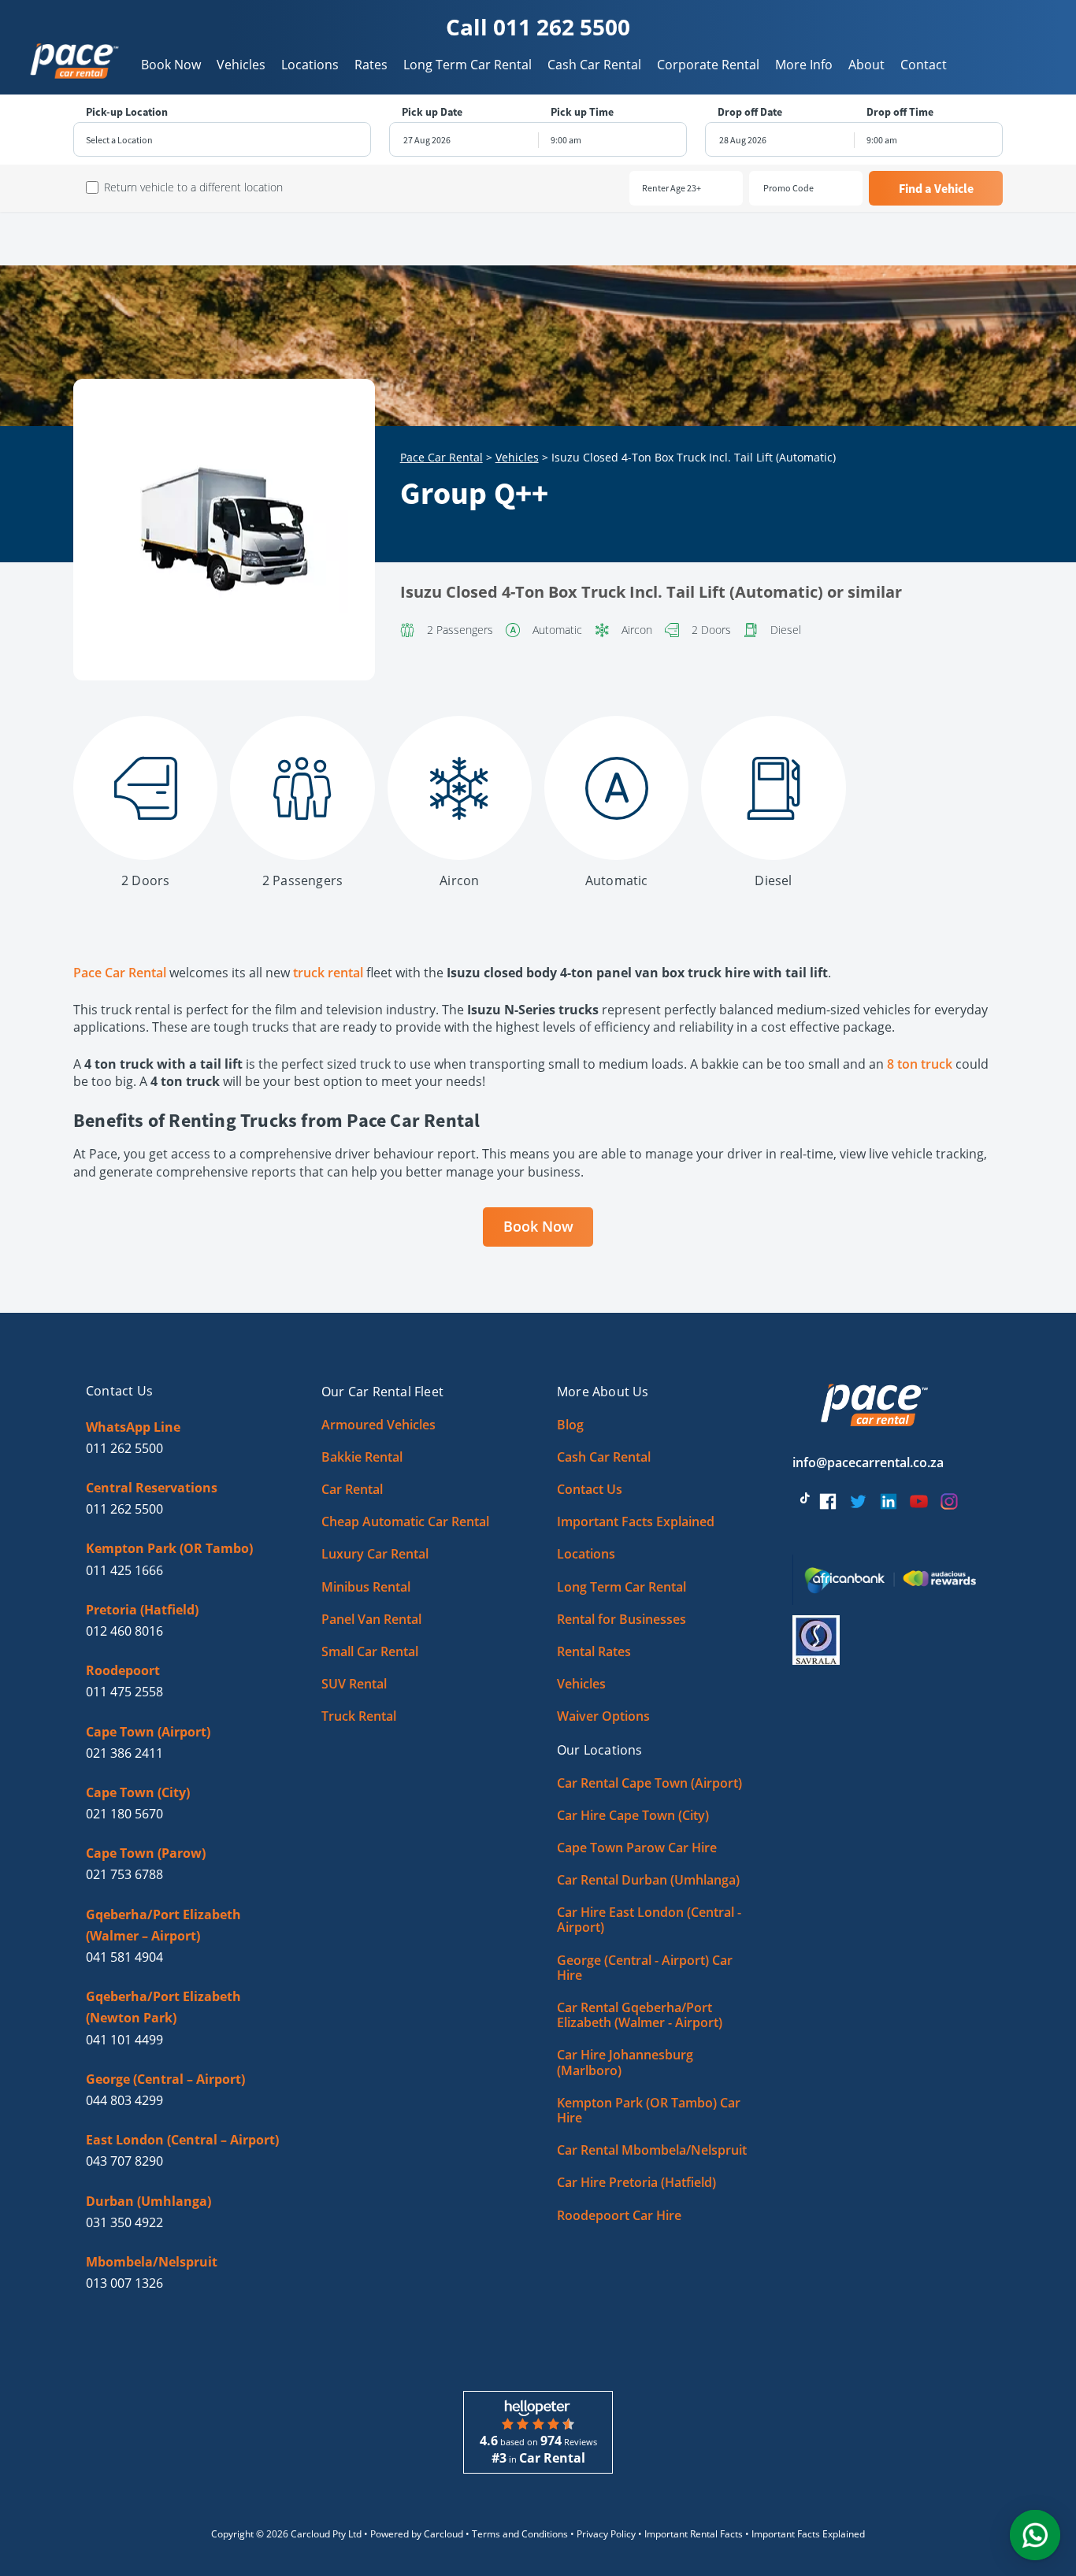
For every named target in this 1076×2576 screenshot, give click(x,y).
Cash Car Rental (594, 65)
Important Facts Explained (636, 1522)
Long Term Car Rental (468, 65)
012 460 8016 (124, 1631)
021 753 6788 (124, 1874)
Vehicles (241, 65)
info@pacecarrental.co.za (868, 1462)
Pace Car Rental (442, 457)
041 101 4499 (124, 2040)
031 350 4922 (124, 2222)
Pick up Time (582, 112)
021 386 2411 (124, 1753)
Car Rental (352, 1489)
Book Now (171, 65)
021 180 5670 (124, 1814)
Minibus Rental (366, 1587)
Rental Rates (594, 1651)
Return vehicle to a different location (193, 187)
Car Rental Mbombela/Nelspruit (652, 2150)
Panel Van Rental (371, 1619)
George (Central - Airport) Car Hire (645, 1968)
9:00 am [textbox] (566, 140)
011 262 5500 (124, 1448)
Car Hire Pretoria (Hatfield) (636, 2182)
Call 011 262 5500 (538, 27)
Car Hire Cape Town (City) (633, 1815)
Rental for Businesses (621, 1619)
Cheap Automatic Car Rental (405, 1522)
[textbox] (222, 140)
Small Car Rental (370, 1651)
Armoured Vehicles (378, 1425)
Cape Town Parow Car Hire (637, 1848)
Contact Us (590, 1489)
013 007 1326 (124, 2283)
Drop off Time (900, 112)
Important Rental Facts (694, 2534)
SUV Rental (354, 1684)
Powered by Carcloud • (421, 2534)
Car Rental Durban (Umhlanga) (648, 1880)
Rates (371, 65)
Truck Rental (359, 1716)
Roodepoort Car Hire (619, 2215)
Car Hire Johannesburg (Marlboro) (625, 2062)
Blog (570, 1425)
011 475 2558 (124, 1692)
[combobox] (222, 140)
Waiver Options (603, 1716)
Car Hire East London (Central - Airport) (649, 1920)
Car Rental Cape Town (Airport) (649, 1783)
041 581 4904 (124, 1957)
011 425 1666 (124, 1570)
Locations (310, 65)
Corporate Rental (708, 65)
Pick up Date (432, 112)
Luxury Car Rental (375, 1554)
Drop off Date (750, 112)
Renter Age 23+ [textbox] (672, 188)
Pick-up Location (127, 112)
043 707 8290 (124, 2161)
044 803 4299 (124, 2100)
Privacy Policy (606, 2534)
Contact (924, 65)
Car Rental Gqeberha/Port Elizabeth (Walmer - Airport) (640, 2015)
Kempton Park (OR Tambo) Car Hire (649, 2110)
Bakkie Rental (362, 1457)
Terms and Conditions (520, 2534)
